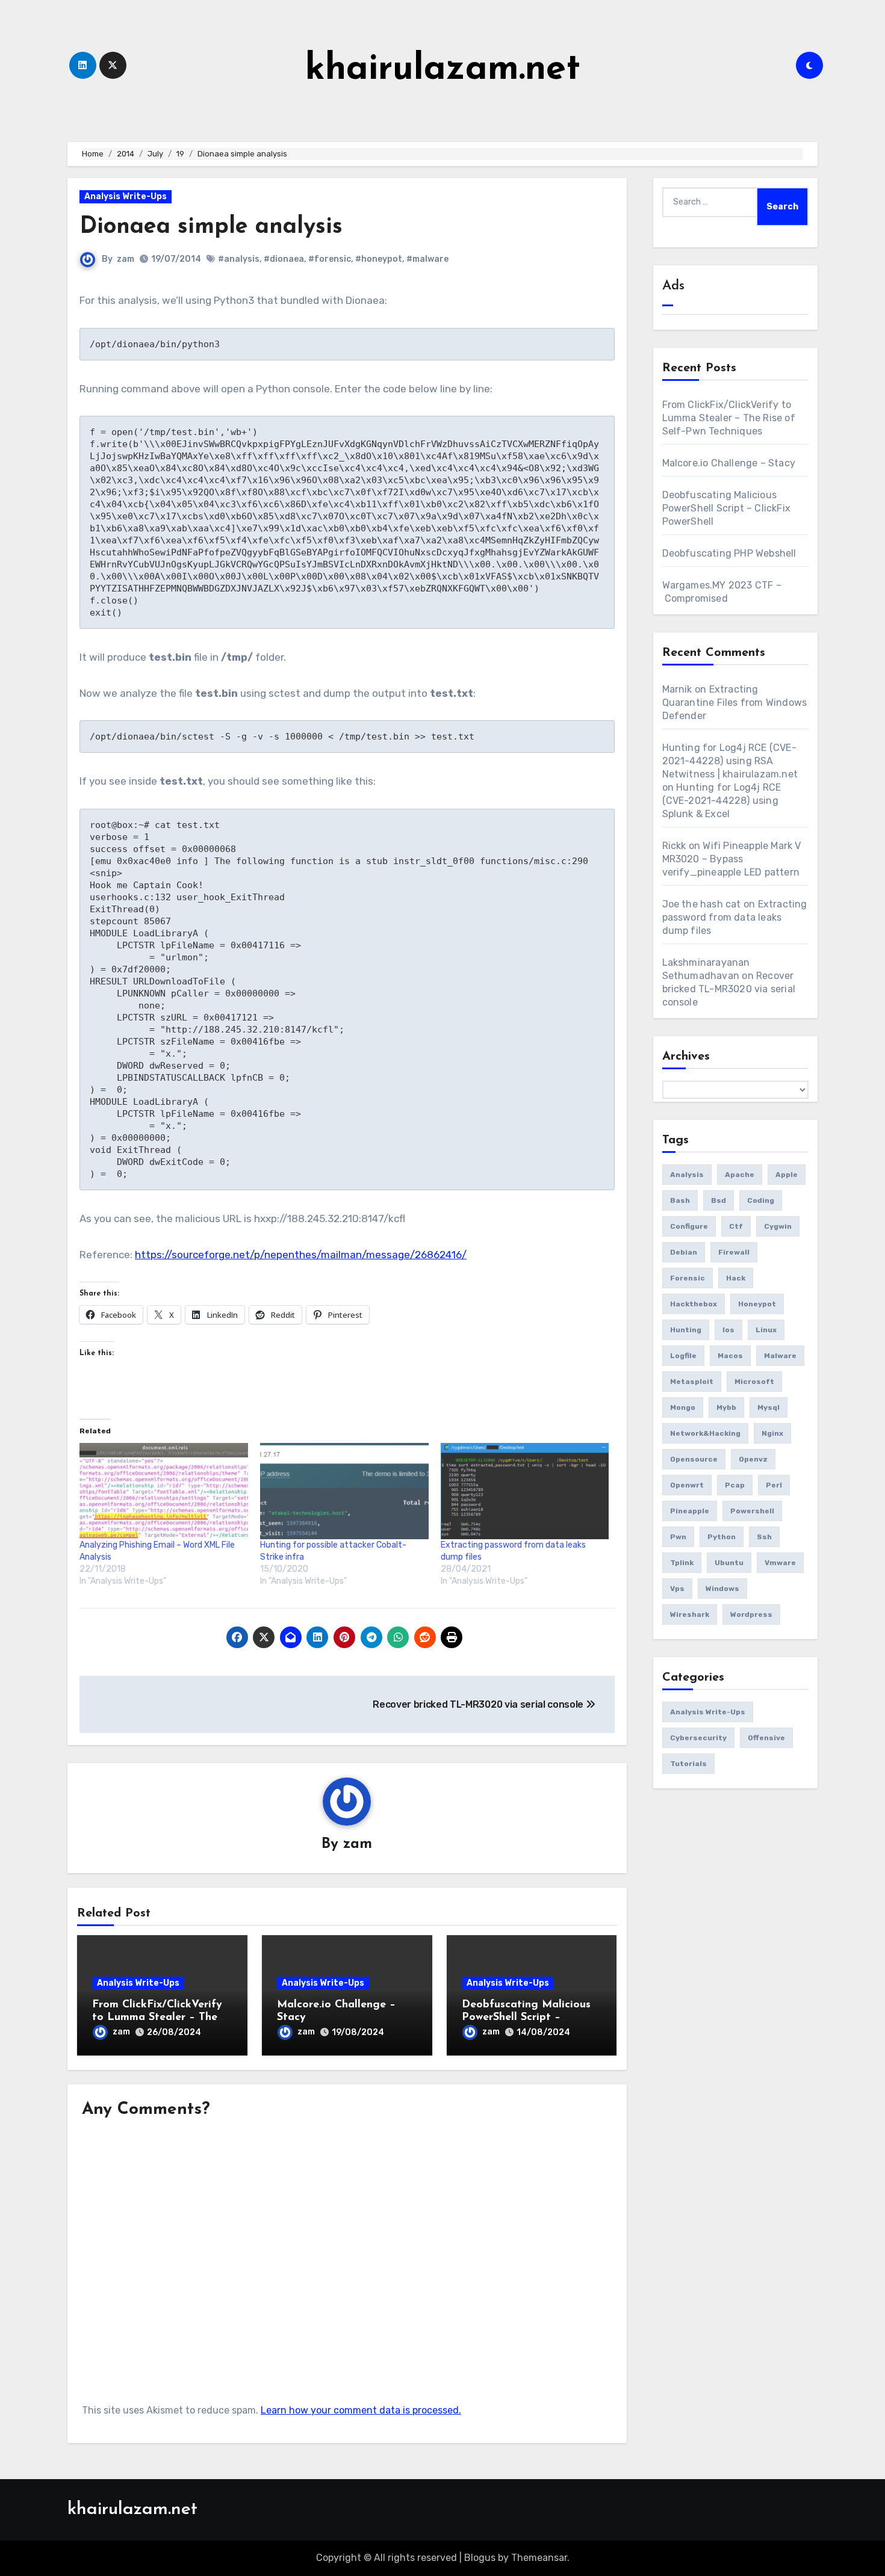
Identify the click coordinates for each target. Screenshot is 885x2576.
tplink (682, 1563)
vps (677, 1589)
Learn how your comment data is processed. (361, 2410)
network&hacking (705, 1433)
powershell (752, 1511)
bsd (719, 1200)
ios (728, 1330)
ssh (764, 1537)
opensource (694, 1459)
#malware (427, 259)
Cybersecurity (698, 1738)
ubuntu (729, 1563)
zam (126, 259)
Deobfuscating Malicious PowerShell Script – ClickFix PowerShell (526, 2018)
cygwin (778, 1226)
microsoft (754, 1382)
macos (730, 1356)
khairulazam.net (443, 70)
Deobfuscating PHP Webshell (729, 553)
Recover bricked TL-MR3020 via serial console (729, 989)
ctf (736, 1226)
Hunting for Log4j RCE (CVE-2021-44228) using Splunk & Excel (722, 801)
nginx (772, 1433)
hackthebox (694, 1304)
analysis (687, 1175)
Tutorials (688, 1764)
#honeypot (379, 259)
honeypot (757, 1304)
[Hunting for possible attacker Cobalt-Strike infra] (344, 1491)
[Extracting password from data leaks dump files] (525, 1491)
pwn (678, 1537)
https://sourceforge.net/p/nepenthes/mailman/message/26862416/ (301, 1255)
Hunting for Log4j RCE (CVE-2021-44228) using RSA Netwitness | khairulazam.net (730, 761)
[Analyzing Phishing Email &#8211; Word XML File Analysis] (164, 1491)
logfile (683, 1356)
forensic (688, 1278)
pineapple (690, 1511)
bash (680, 1200)
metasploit (692, 1382)
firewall (734, 1252)
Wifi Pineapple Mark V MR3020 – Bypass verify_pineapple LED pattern (732, 859)
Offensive (766, 1738)
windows (722, 1589)
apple (787, 1175)
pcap (735, 1485)
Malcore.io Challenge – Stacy (729, 463)
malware (780, 1356)
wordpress (751, 1614)
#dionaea (284, 259)
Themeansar (539, 2558)
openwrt (687, 1485)
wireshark (690, 1614)
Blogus (480, 2558)
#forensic (330, 259)
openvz (753, 1459)
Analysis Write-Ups (126, 196)
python (722, 1537)
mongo (683, 1407)
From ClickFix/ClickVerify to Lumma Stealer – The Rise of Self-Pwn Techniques (729, 418)
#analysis (239, 259)
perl (774, 1485)
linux (766, 1330)
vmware (780, 1563)
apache (740, 1175)
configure (689, 1226)
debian (684, 1252)
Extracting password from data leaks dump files (735, 917)
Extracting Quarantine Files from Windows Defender (735, 703)
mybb (726, 1407)
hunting (686, 1330)
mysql (769, 1407)
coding (761, 1200)
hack (736, 1278)
